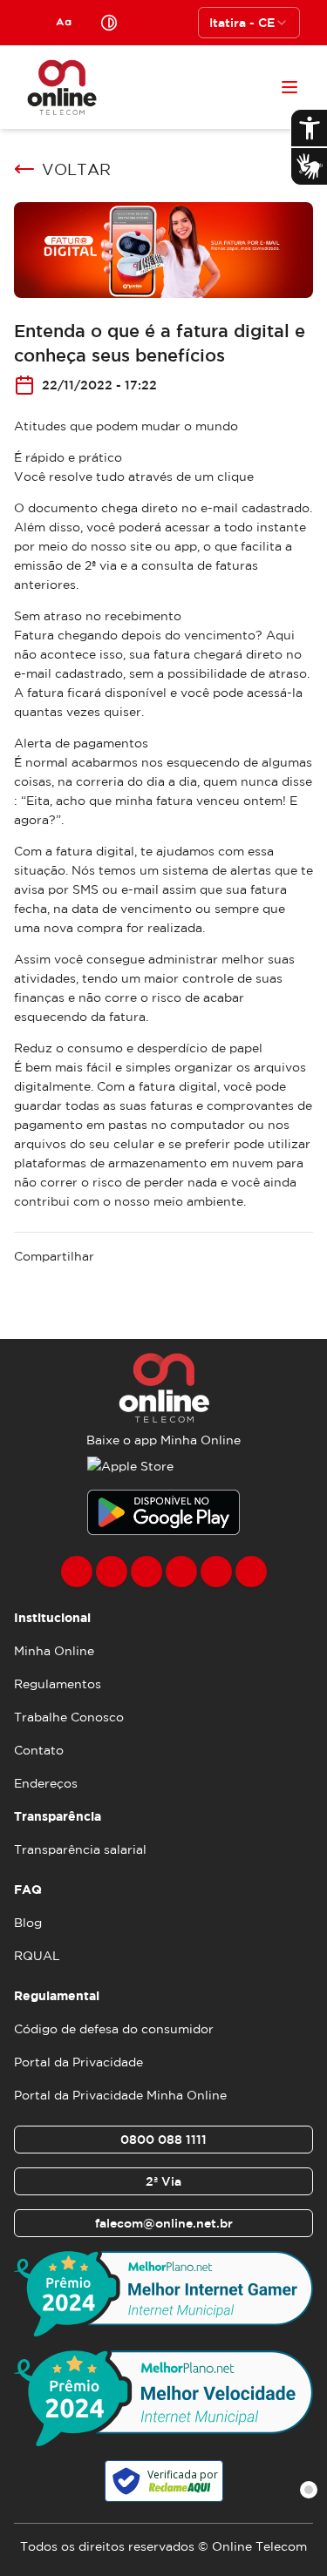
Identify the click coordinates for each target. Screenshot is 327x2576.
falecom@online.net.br (164, 2223)
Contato (39, 1750)
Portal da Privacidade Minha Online (120, 2095)
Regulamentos (58, 1684)
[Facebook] (77, 1572)
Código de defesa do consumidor (114, 2029)
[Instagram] (112, 1572)
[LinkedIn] (251, 1572)
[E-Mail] (216, 1572)
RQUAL (37, 1956)
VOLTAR (76, 169)
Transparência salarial (80, 1849)
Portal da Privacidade (78, 2062)
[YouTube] (181, 1572)
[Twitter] (146, 1572)
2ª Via (163, 2181)
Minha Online (54, 1651)
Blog (28, 1923)
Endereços (46, 1783)
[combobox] (249, 23)
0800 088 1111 (163, 2140)
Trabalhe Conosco (69, 1717)
